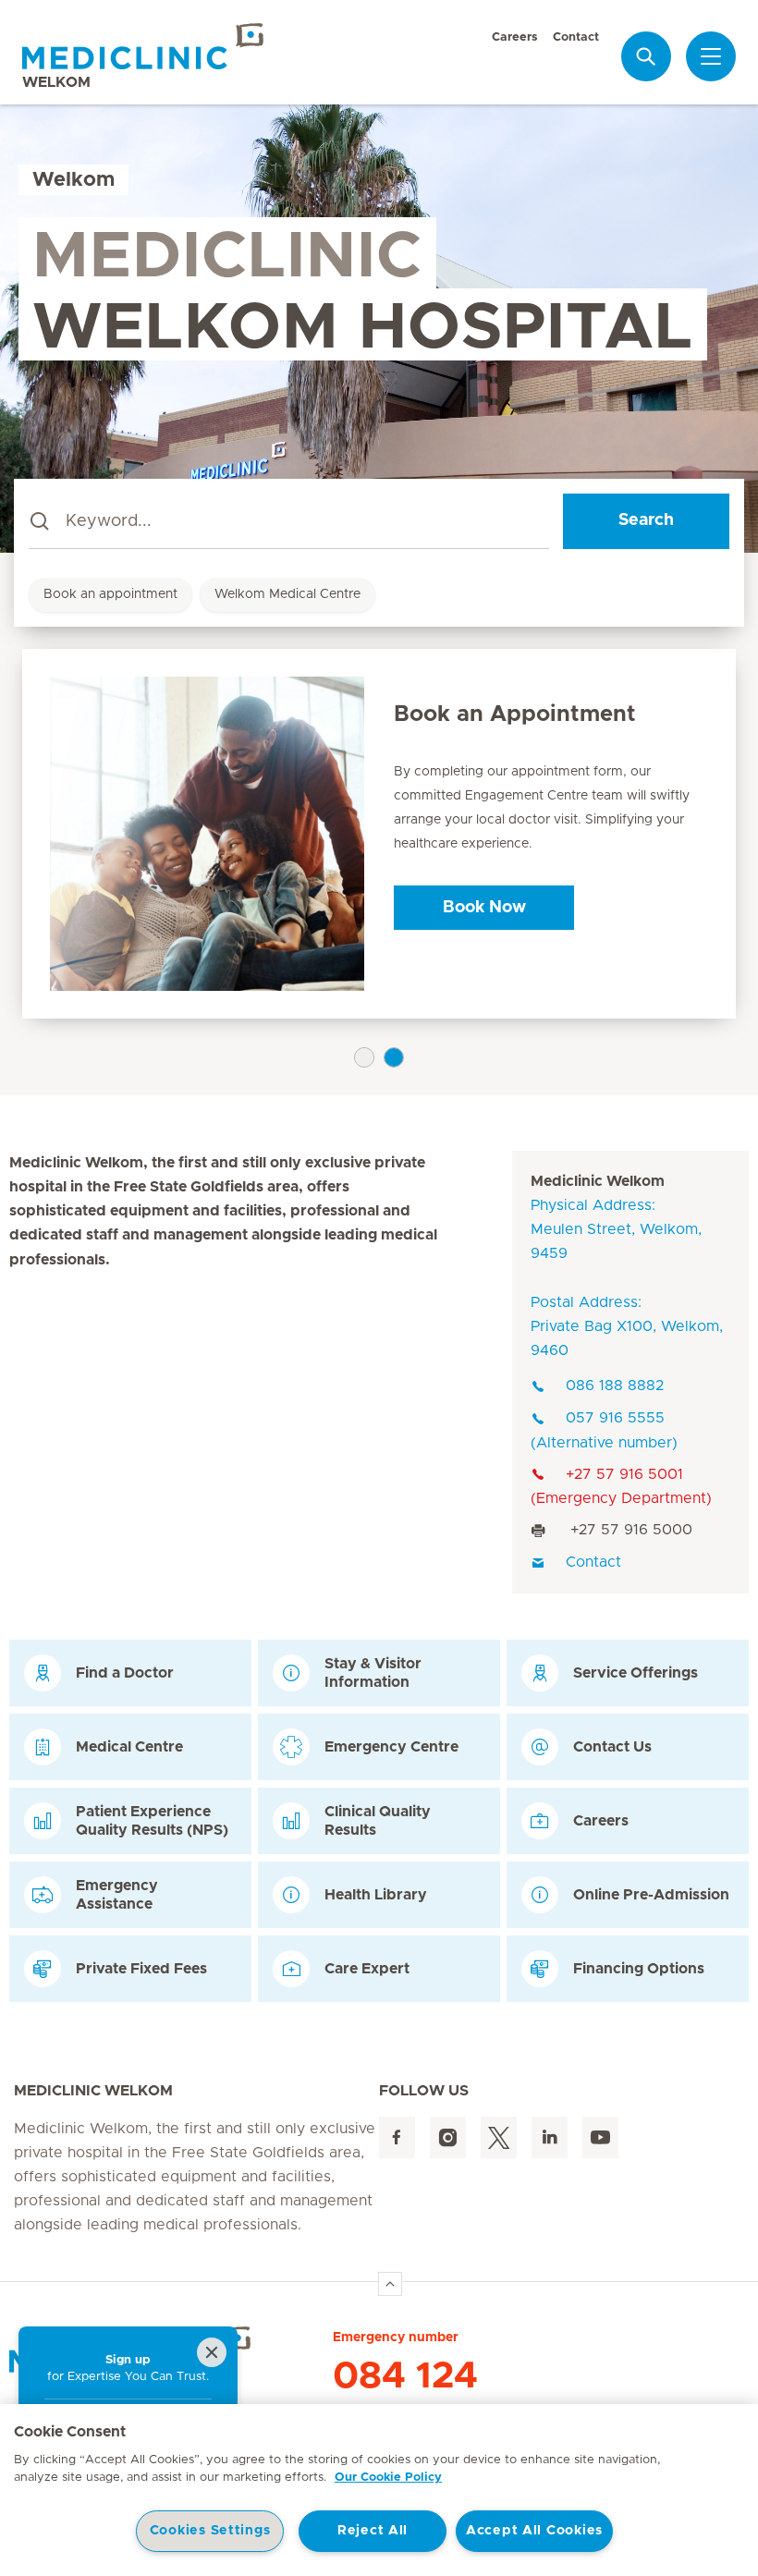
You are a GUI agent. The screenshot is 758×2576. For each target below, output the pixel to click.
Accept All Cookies (534, 2531)
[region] (379, 2490)
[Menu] (711, 56)
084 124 (405, 2376)
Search (646, 520)
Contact (576, 37)
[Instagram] (448, 2137)
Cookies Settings (210, 2531)
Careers (515, 37)
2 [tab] (394, 1057)
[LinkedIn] (550, 2137)
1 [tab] (364, 1057)
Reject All (373, 2531)
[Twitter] (499, 2137)
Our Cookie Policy (388, 2478)
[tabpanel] (379, 834)
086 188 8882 (615, 1386)
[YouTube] (600, 2137)
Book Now (484, 908)
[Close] (212, 2352)
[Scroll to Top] (390, 2284)
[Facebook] (397, 2137)
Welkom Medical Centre (287, 594)
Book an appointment (110, 594)
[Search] (646, 56)
